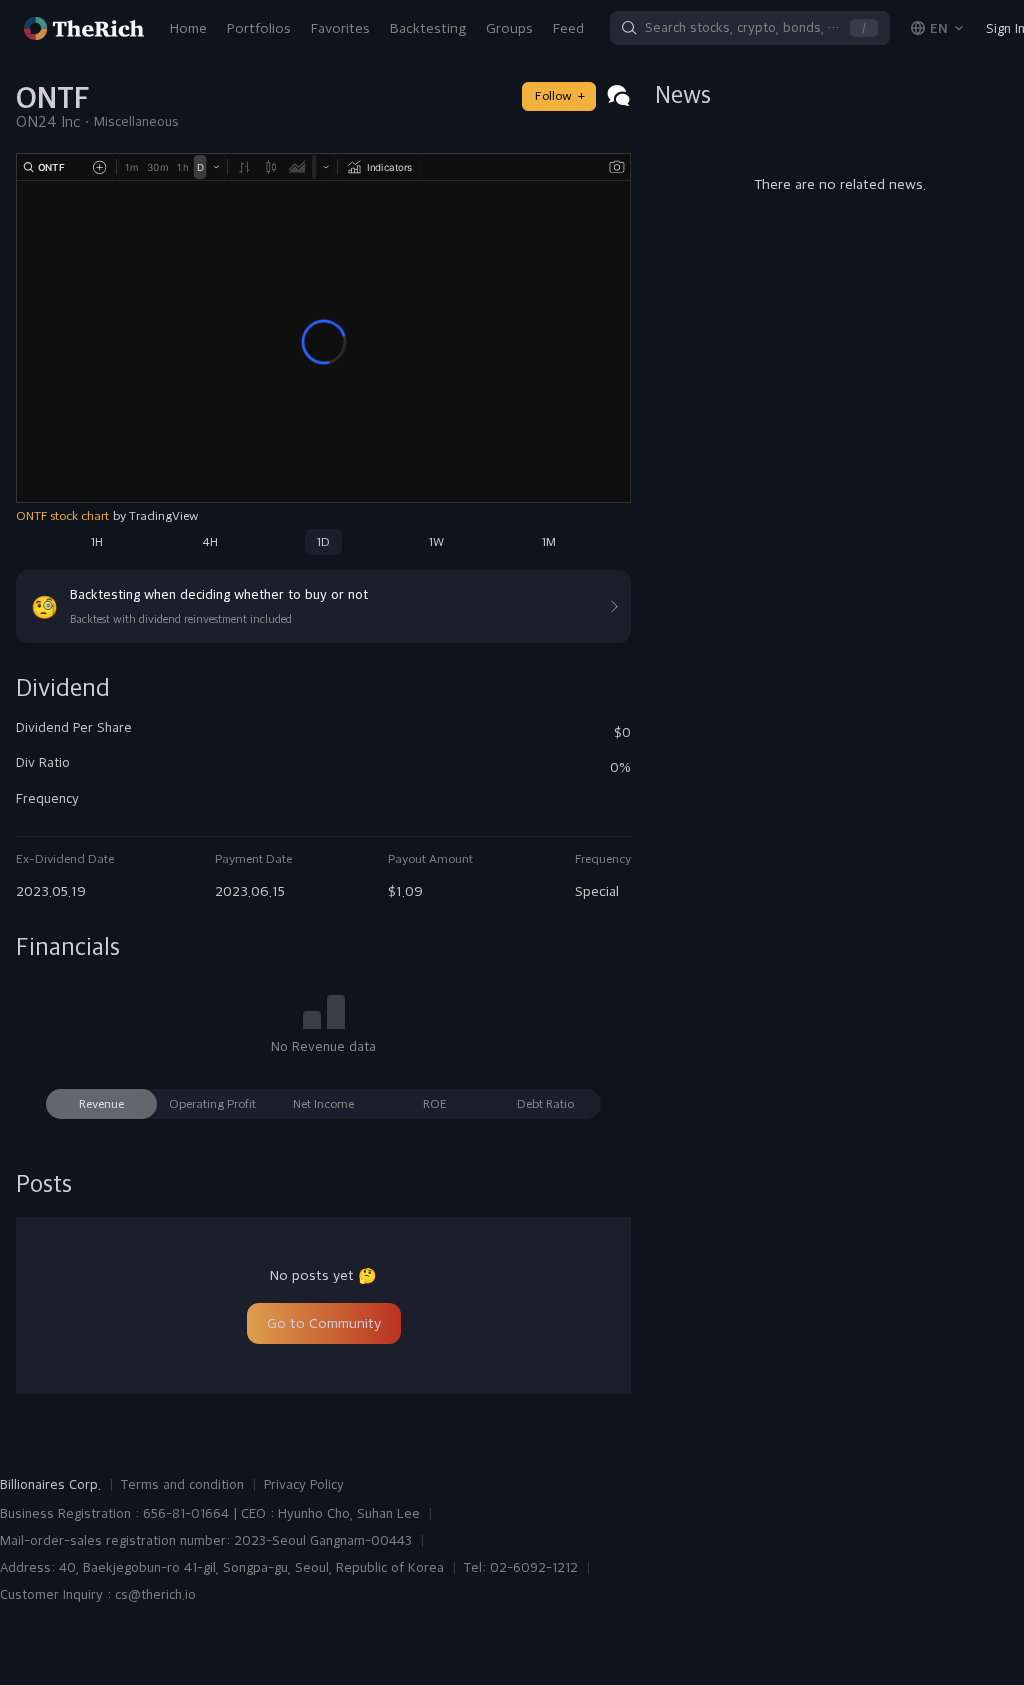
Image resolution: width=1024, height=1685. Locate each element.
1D (323, 542)
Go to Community (324, 1323)
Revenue (101, 1104)
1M (549, 542)
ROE (435, 1104)
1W (436, 542)
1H (97, 542)
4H (210, 542)
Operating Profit (212, 1104)
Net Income (323, 1104)
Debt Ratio (545, 1104)
